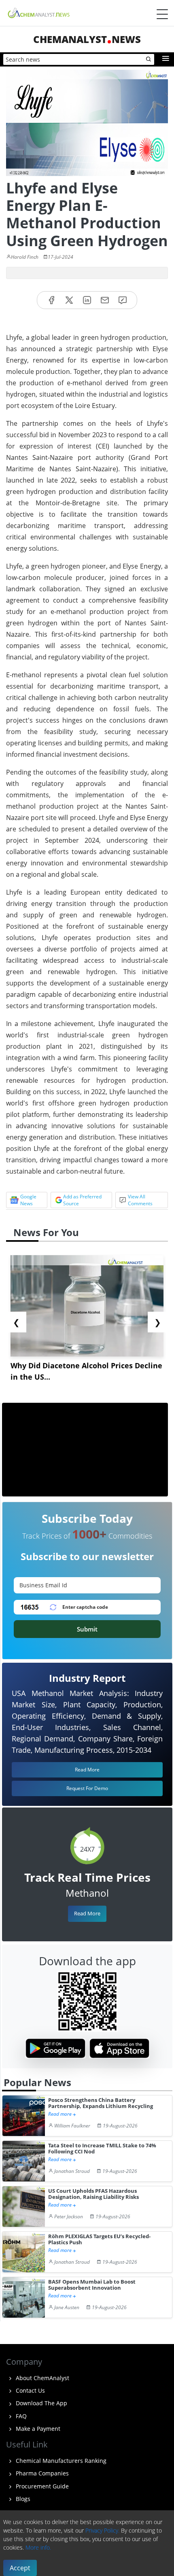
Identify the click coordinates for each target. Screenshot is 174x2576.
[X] (69, 300)
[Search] (149, 60)
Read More (87, 1913)
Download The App (41, 2403)
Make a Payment (37, 2429)
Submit (87, 1629)
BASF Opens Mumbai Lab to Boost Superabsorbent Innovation (92, 2285)
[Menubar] (162, 14)
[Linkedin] (87, 300)
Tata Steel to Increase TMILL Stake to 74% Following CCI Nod (102, 2149)
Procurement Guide (41, 2486)
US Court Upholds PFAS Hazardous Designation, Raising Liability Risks (93, 2194)
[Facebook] (51, 300)
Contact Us (30, 2390)
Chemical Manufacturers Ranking (60, 2461)
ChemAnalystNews (87, 39)
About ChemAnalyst (42, 2378)
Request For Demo (87, 1788)
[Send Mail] (105, 300)
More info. (38, 2547)
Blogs (22, 2499)
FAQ (20, 2416)
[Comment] (123, 300)
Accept (20, 2568)
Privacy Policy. (102, 2530)
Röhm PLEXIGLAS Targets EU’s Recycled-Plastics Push (99, 2240)
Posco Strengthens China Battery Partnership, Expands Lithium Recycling (101, 2103)
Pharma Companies (41, 2473)
